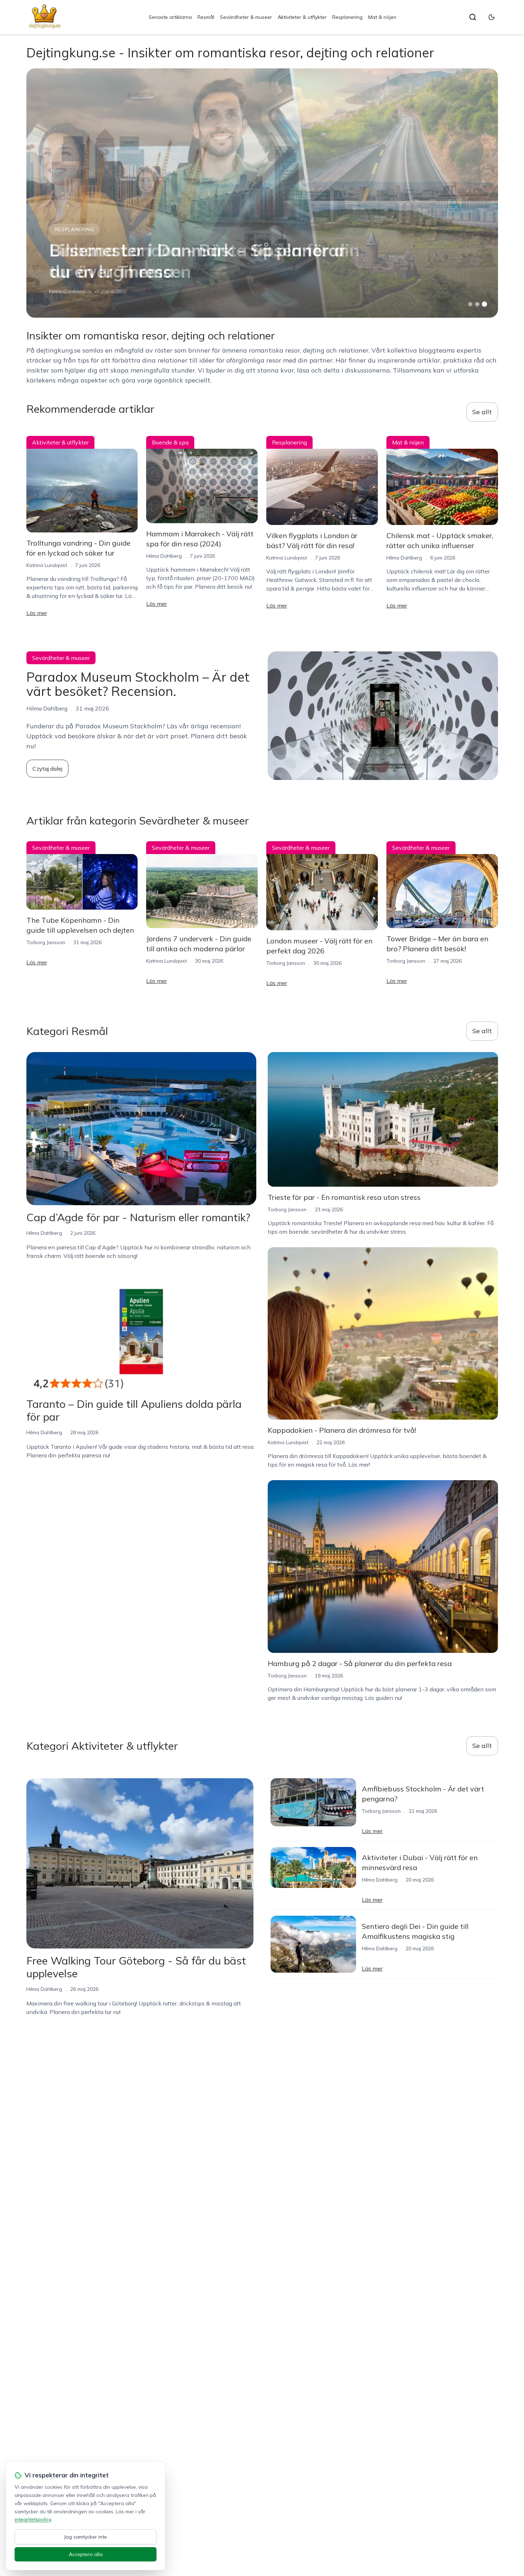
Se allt (482, 412)
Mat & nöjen (382, 17)
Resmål (206, 17)
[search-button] (473, 17)
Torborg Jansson (46, 942)
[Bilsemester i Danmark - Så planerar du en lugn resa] (262, 193)
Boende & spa (170, 442)
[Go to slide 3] (484, 304)
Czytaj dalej (47, 769)
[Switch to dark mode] (492, 17)
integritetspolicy (33, 2519)
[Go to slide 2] (477, 304)
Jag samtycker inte (86, 2537)
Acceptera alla (86, 2554)
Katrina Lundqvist (70, 291)
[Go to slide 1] (470, 304)
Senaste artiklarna (170, 17)
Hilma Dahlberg (164, 556)
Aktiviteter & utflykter (302, 17)
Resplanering (347, 17)
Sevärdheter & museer (246, 17)
